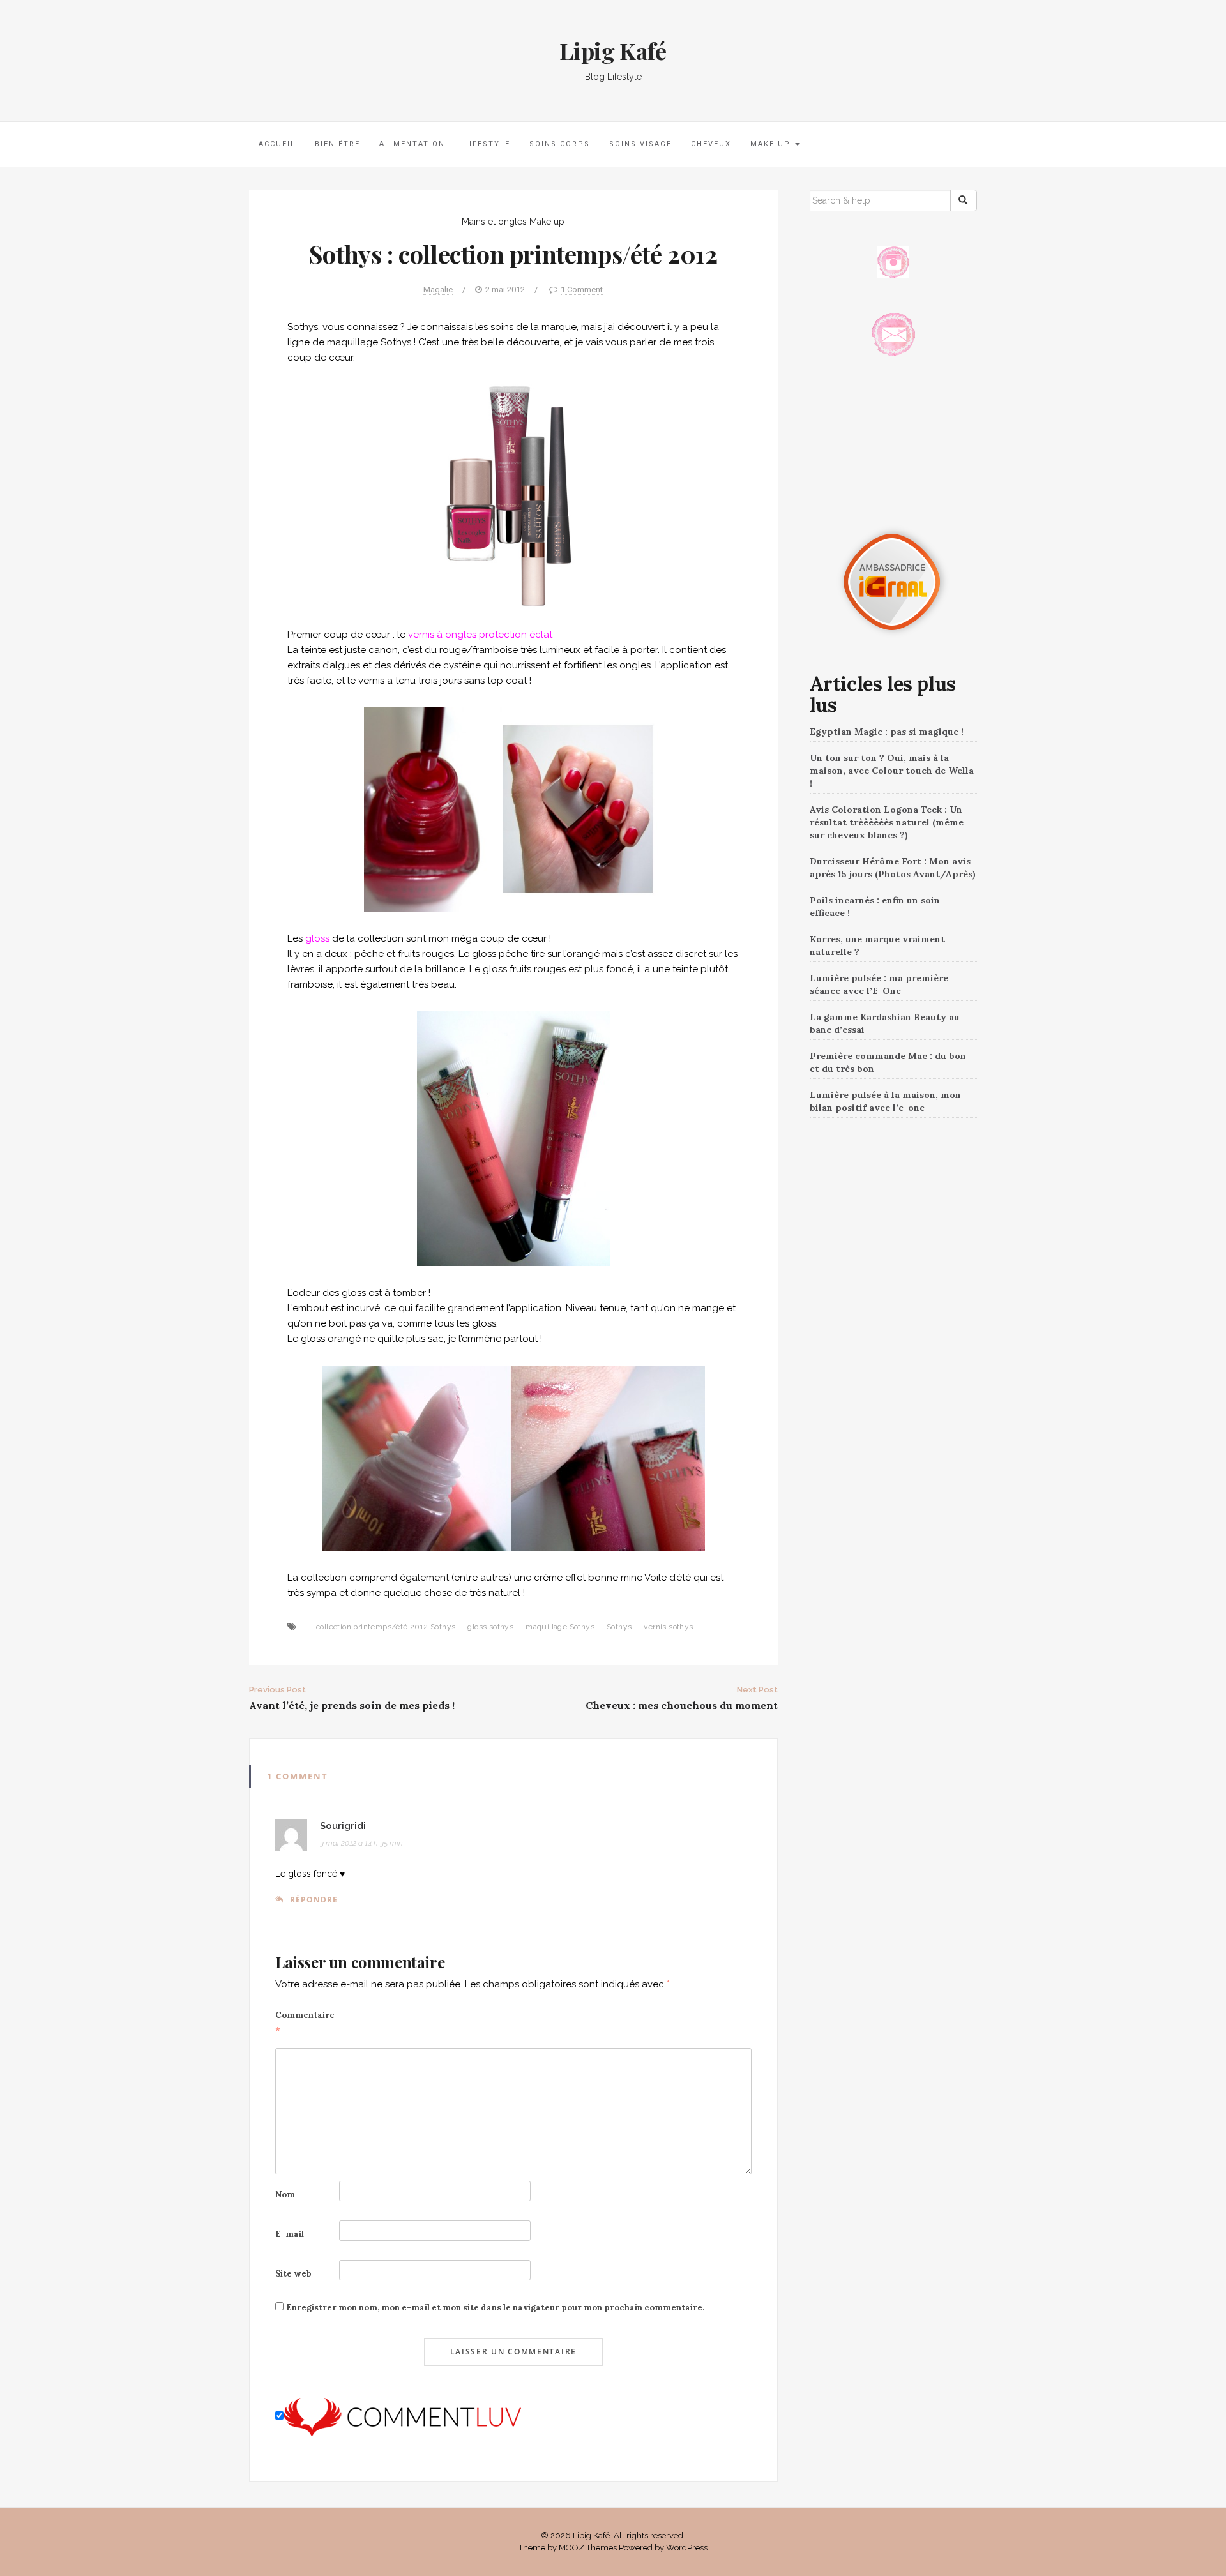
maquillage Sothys (560, 1627)
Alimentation (412, 144)
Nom (285, 2195)
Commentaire (305, 2023)
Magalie (438, 290)
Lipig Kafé (613, 50)
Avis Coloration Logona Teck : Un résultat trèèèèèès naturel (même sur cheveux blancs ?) (887, 822)
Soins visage (640, 144)
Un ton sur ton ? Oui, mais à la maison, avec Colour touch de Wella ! (892, 771)
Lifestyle (487, 144)
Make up (772, 144)
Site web (293, 2274)
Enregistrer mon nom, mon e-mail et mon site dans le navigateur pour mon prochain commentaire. (495, 2308)
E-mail (290, 2234)
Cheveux (711, 144)
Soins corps (560, 144)
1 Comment (582, 290)
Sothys (619, 1627)
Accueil (277, 144)
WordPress (687, 2548)
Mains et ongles (494, 222)
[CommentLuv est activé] (402, 2416)
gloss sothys (490, 1627)
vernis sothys (668, 1627)
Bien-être (337, 144)
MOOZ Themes (588, 2548)
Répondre (314, 1900)
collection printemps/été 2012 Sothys (386, 1627)
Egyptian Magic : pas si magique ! (887, 732)
